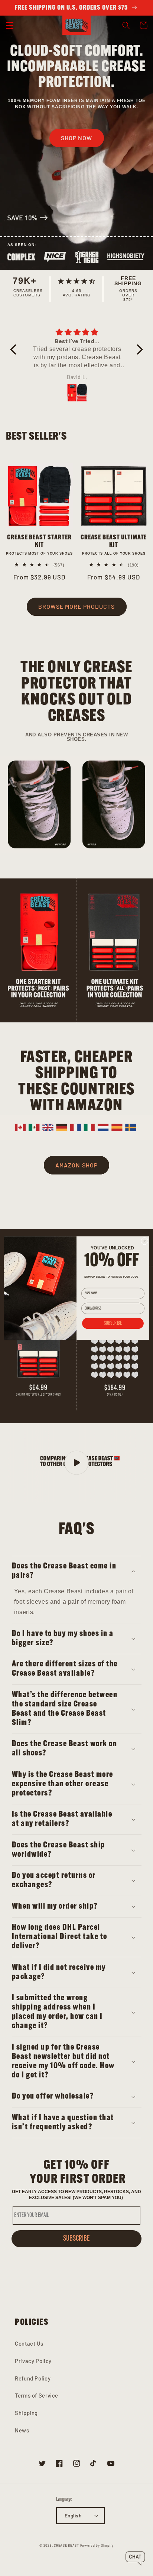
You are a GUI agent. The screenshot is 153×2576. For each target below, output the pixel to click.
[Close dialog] (144, 1241)
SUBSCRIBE (113, 1323)
